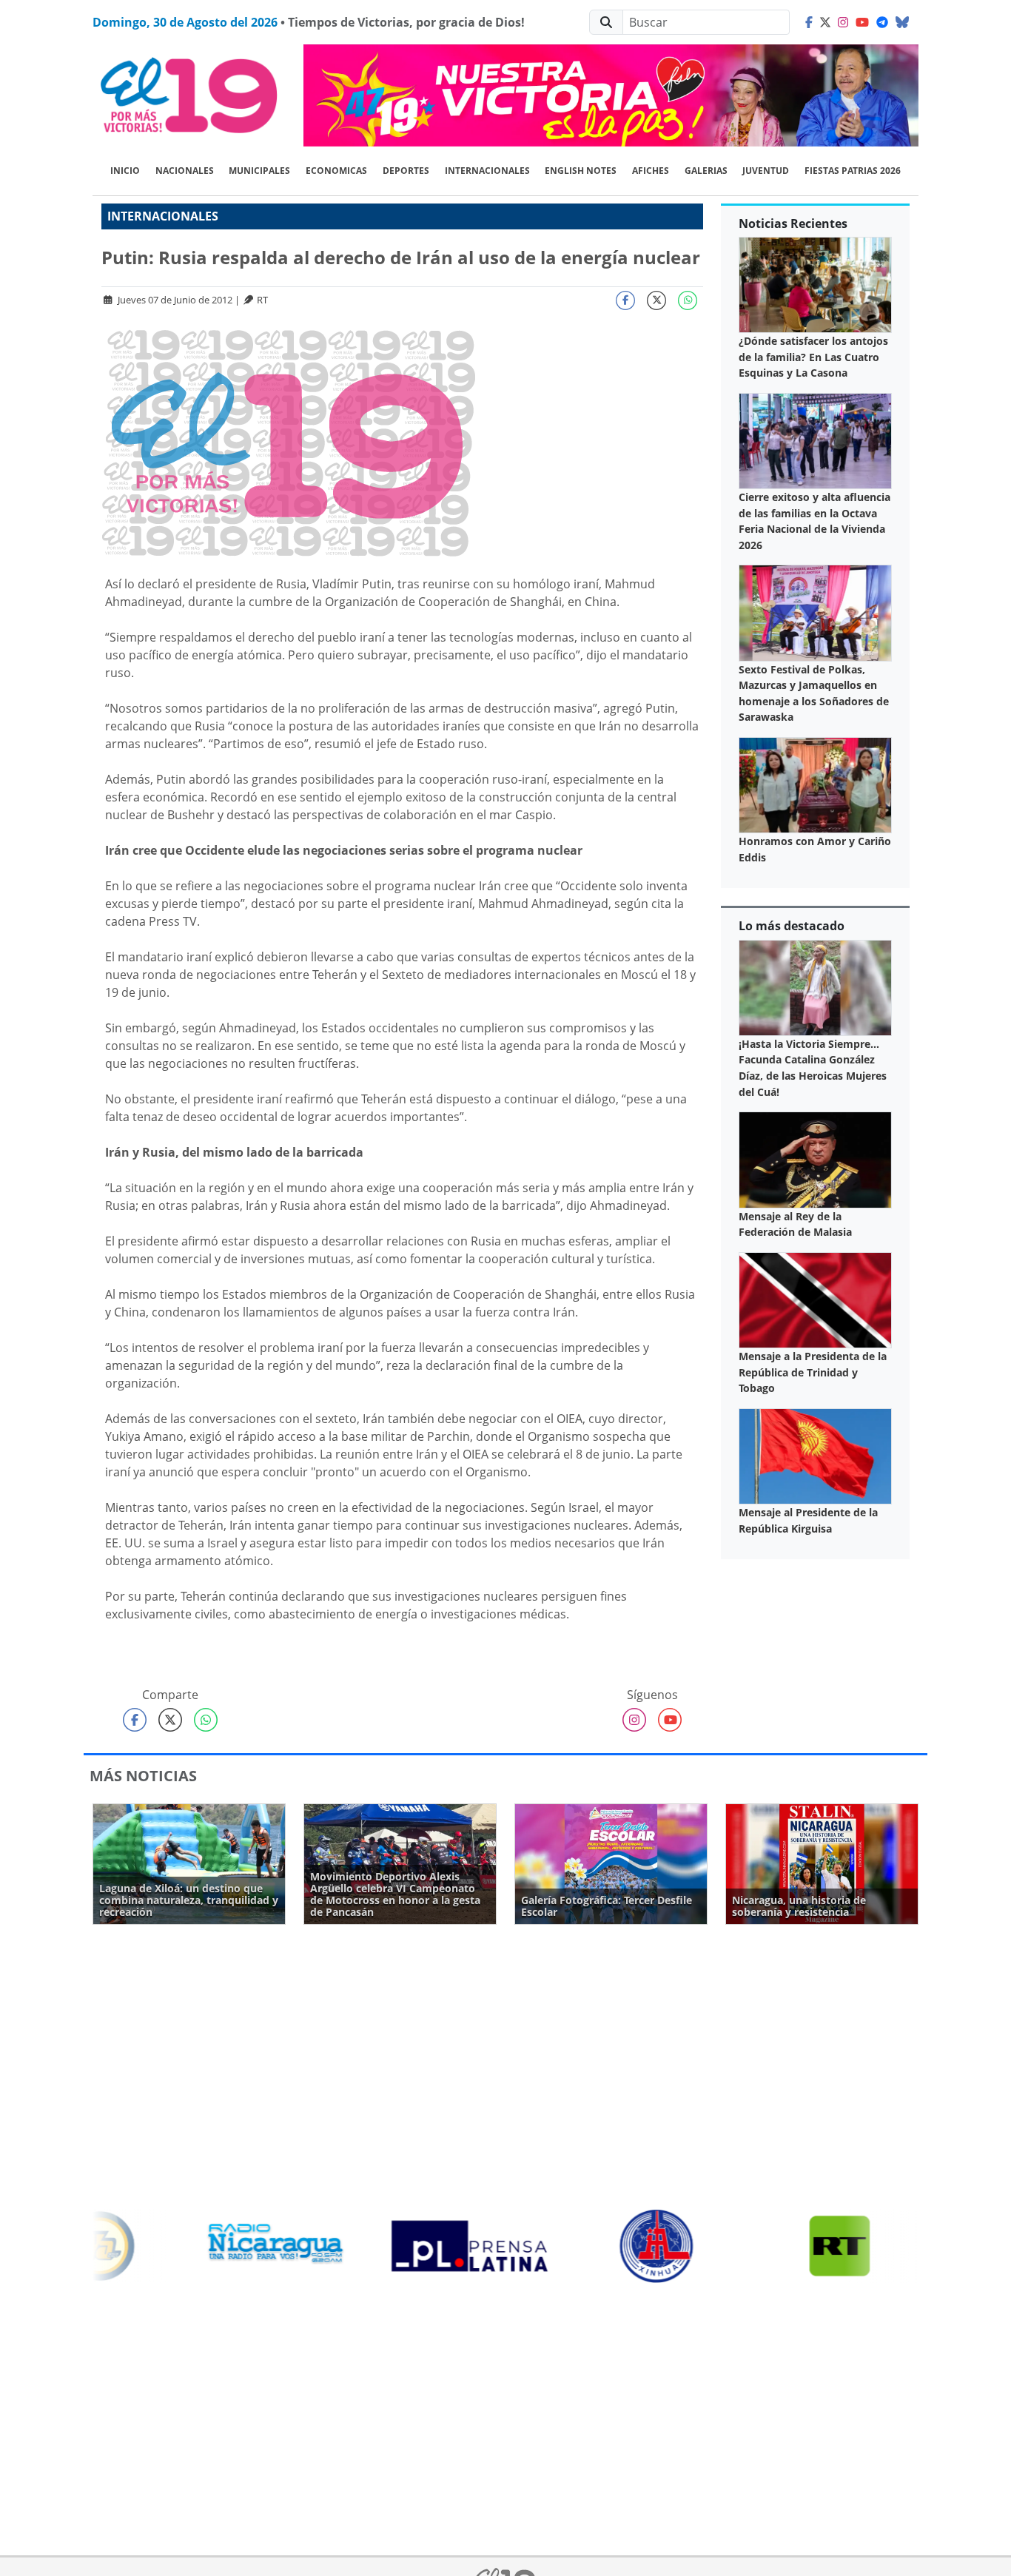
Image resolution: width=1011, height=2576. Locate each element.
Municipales (259, 171)
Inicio (125, 171)
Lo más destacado (792, 926)
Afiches (651, 171)
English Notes (581, 171)
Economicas (336, 171)
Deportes (406, 171)
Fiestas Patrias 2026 (853, 171)
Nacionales (185, 171)
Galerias (706, 171)
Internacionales (487, 171)
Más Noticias (143, 1776)
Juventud (766, 171)
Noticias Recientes (793, 223)
